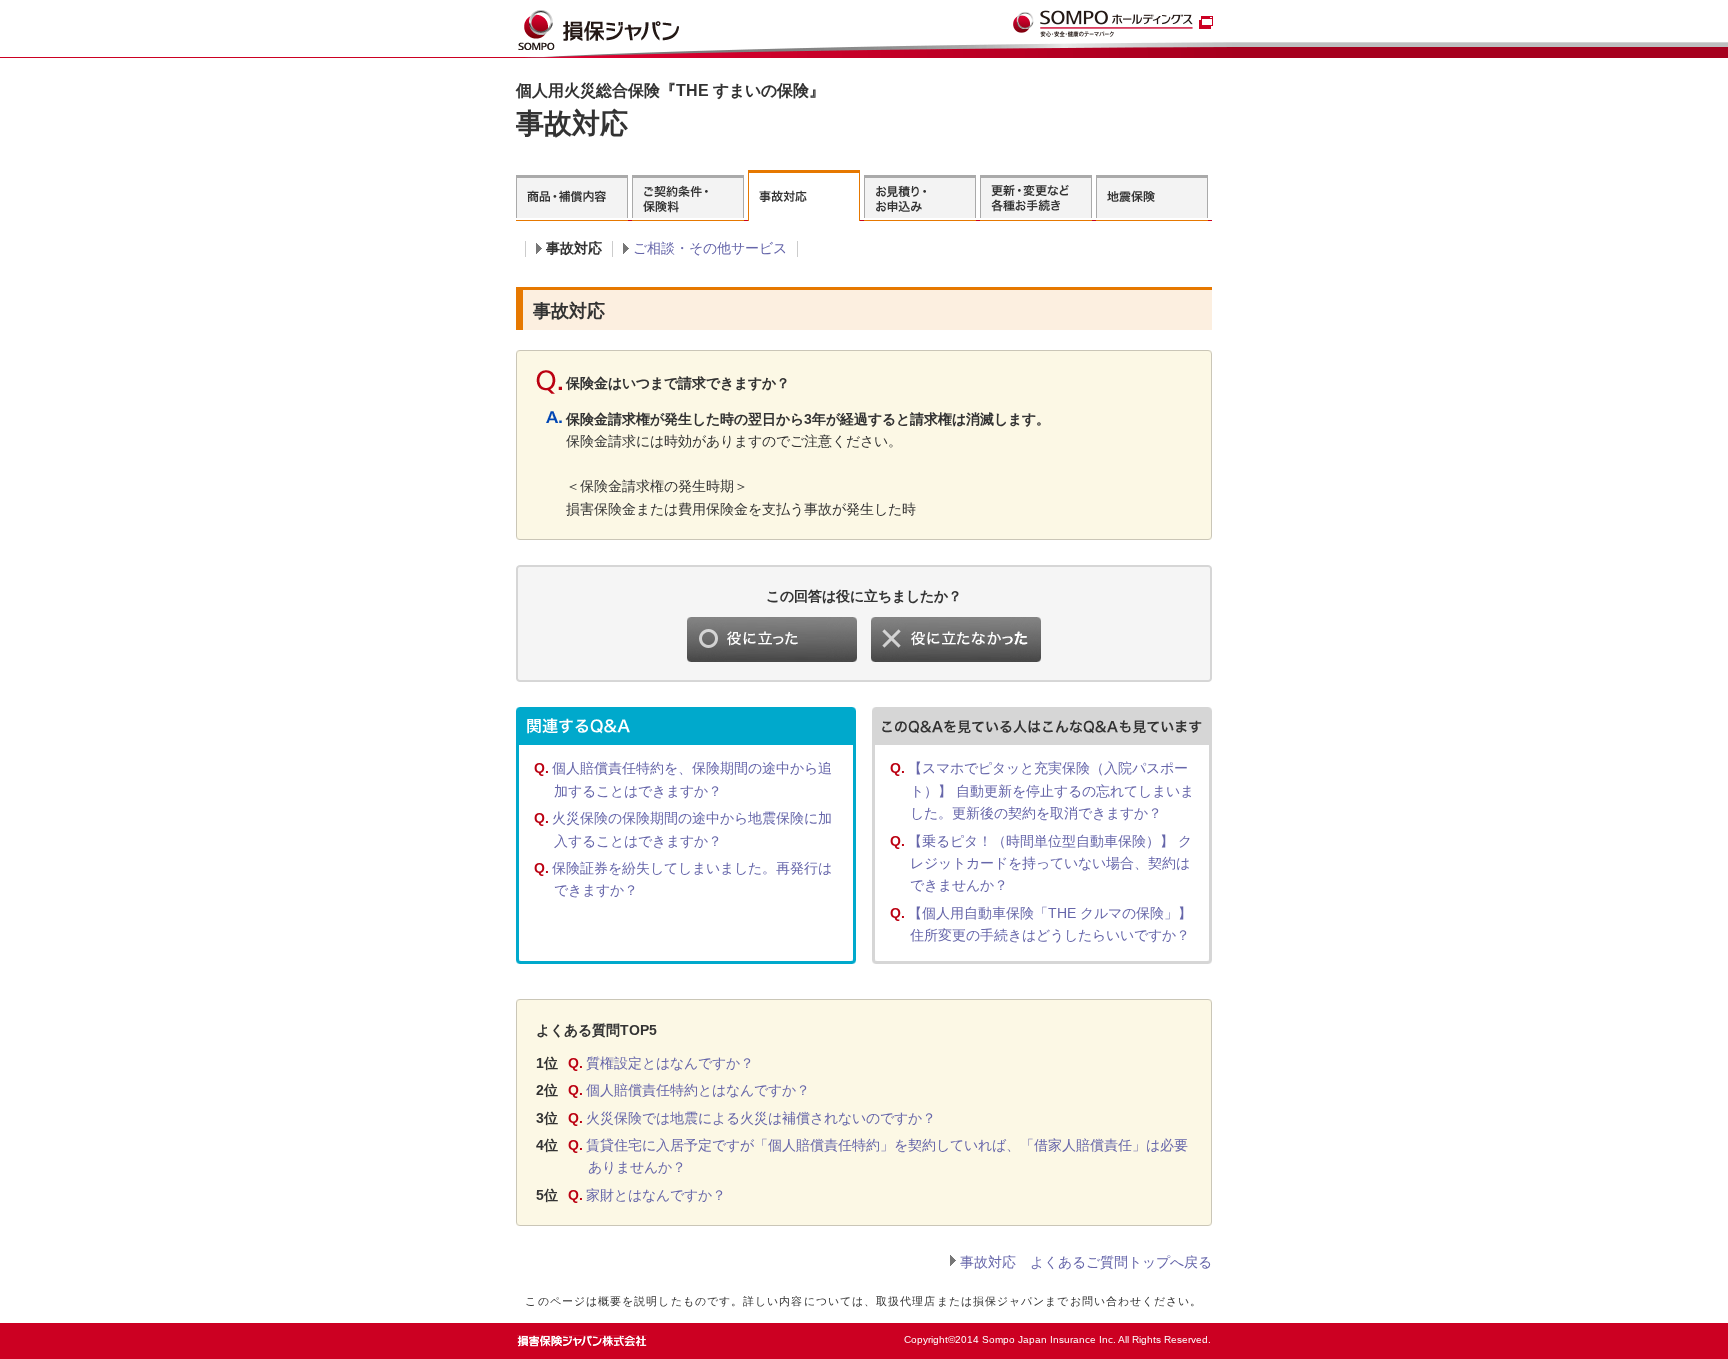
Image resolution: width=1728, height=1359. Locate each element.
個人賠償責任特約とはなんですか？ (698, 1090)
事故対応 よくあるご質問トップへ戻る (1086, 1262)
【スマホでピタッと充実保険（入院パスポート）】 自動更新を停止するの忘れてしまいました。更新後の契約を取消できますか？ (1051, 790)
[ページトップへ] (1170, 1334)
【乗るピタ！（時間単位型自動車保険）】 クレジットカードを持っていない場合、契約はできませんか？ (1050, 863)
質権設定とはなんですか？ (670, 1063)
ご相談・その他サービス (710, 248)
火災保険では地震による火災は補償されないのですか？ (761, 1118)
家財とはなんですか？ (656, 1195)
